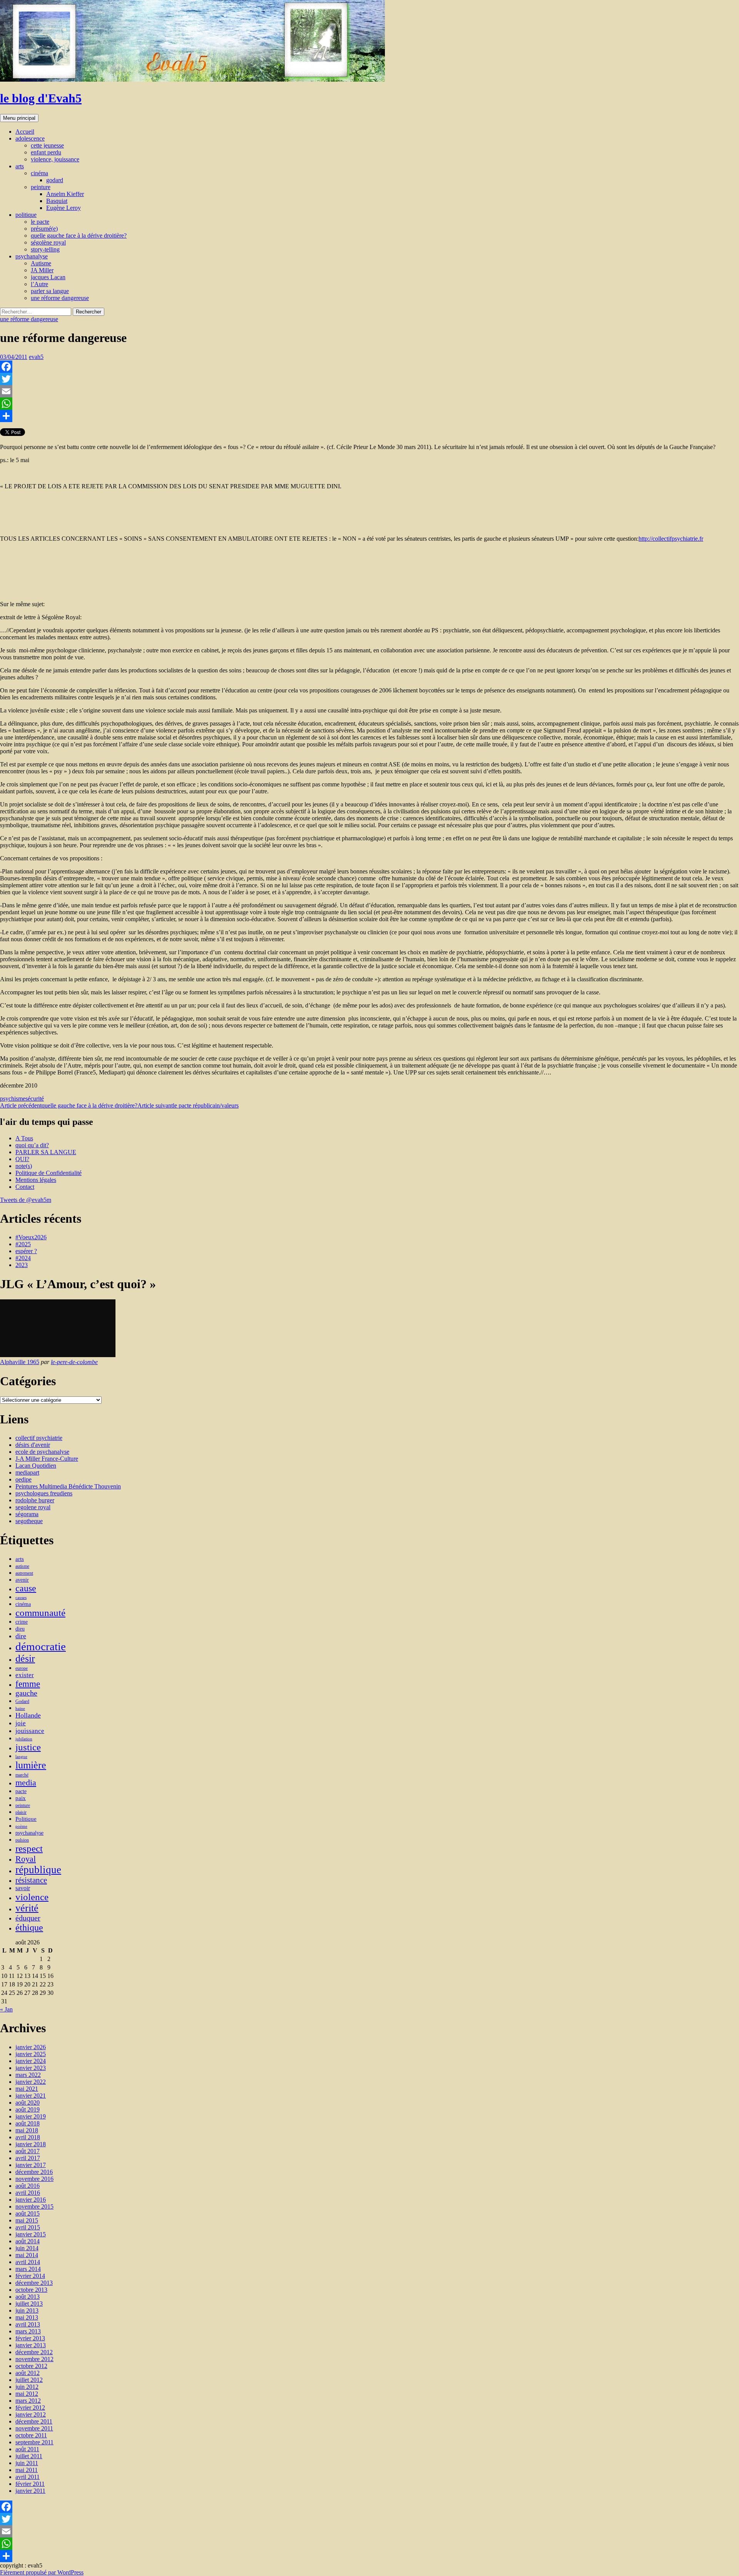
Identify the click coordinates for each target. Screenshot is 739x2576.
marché (22, 1775)
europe (22, 1668)
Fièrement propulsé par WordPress (42, 2572)
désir (25, 1658)
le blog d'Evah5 (41, 98)
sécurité (35, 1099)
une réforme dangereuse (60, 298)
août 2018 (28, 2123)
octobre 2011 (31, 2435)
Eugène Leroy (64, 208)
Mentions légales (36, 1180)
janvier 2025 (31, 2054)
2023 (22, 1265)
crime (22, 1622)
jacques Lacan (48, 277)
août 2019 (28, 2109)
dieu (20, 1629)
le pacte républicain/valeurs (188, 1105)
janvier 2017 (31, 2165)
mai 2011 (27, 2470)
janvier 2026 (31, 2047)
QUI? (22, 1159)
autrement (24, 1573)
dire (21, 1636)
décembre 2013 (34, 2283)
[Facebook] (369, 367)
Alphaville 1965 (20, 1362)
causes (21, 1598)
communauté (40, 1613)
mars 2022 (28, 2075)
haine (20, 1709)
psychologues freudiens (44, 1493)
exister (25, 1675)
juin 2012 (27, 2387)
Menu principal (19, 118)
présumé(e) (44, 229)
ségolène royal (48, 242)
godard (55, 180)
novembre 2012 (34, 2359)
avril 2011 (28, 2477)
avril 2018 (28, 2137)
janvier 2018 (31, 2144)
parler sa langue (50, 291)
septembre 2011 (34, 2442)
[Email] (369, 391)
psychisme (13, 1099)
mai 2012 (27, 2394)
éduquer (28, 1918)
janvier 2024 (31, 2061)
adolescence (30, 138)
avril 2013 (28, 2324)
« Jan (6, 2009)
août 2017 (28, 2151)
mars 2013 (28, 2331)
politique (26, 215)
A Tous (24, 1138)
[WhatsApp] (369, 404)
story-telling (45, 249)
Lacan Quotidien (36, 1466)
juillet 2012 (29, 2380)
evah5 (36, 357)
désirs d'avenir (33, 1445)
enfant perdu (46, 152)
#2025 (23, 1244)
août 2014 (28, 2241)
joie (21, 1723)
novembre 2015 (34, 2206)
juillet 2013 (29, 2304)
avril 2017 (28, 2158)
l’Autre (39, 284)
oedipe (23, 1479)
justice (28, 1747)
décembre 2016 (34, 2172)
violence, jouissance (55, 159)
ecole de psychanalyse (42, 1452)
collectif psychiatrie (39, 1438)
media (26, 1783)
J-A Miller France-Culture (47, 1459)
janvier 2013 (31, 2345)
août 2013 (28, 2297)
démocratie (41, 1646)
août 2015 (28, 2213)
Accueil (25, 132)
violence (32, 1897)
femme (28, 1684)
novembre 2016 (34, 2179)
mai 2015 (27, 2220)
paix (21, 1798)
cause (26, 1588)
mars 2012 (28, 2401)
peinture (41, 187)
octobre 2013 (31, 2290)
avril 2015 (28, 2227)
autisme (22, 1566)
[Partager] (369, 416)
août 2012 (28, 2373)
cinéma (39, 173)
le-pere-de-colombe (74, 1362)
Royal (26, 1859)
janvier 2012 (31, 2414)
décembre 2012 (34, 2352)
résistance (31, 1880)
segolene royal (33, 1507)
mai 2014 (27, 2255)
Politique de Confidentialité (48, 1173)
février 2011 (30, 2484)
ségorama (27, 1514)
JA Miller (42, 270)
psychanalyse (32, 256)
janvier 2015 (31, 2234)
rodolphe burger (35, 1500)
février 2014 (30, 2276)
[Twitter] (369, 379)
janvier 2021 (31, 2096)
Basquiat (57, 201)
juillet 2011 (29, 2456)
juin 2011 (27, 2463)
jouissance (30, 1731)
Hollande (28, 1715)
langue (21, 1757)
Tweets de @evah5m (26, 1200)
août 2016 (28, 2186)
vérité (27, 1908)
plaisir (21, 1812)
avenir (22, 1580)
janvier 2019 (31, 2116)
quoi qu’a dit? (32, 1145)
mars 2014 (28, 2269)
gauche (26, 1693)
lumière (31, 1765)
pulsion (22, 1840)
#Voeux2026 (31, 1237)
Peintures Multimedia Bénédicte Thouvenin (68, 1486)
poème (21, 1826)
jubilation (24, 1739)
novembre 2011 (34, 2428)
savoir (23, 1888)
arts (20, 166)
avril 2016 (28, 2193)
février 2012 (30, 2408)
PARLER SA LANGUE (46, 1152)
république (38, 1870)
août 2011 (27, 2449)
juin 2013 (27, 2310)
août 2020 (28, 2103)
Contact (25, 1187)
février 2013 (30, 2338)
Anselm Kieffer (65, 194)
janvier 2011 (30, 2491)
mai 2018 (27, 2130)
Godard (22, 1701)
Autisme (41, 263)
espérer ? (26, 1251)
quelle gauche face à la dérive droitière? (79, 235)
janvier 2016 (31, 2200)
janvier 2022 (31, 2082)
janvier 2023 (31, 2068)
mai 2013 (27, 2317)
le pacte (40, 222)
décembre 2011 (34, 2421)
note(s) (24, 1166)
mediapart (27, 1472)
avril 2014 (28, 2262)
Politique (26, 1819)
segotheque (29, 1521)
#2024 (23, 1258)
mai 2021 (27, 2089)
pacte (21, 1791)
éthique (29, 1927)
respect (29, 1848)
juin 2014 (27, 2248)
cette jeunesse (47, 145)
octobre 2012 (31, 2366)
